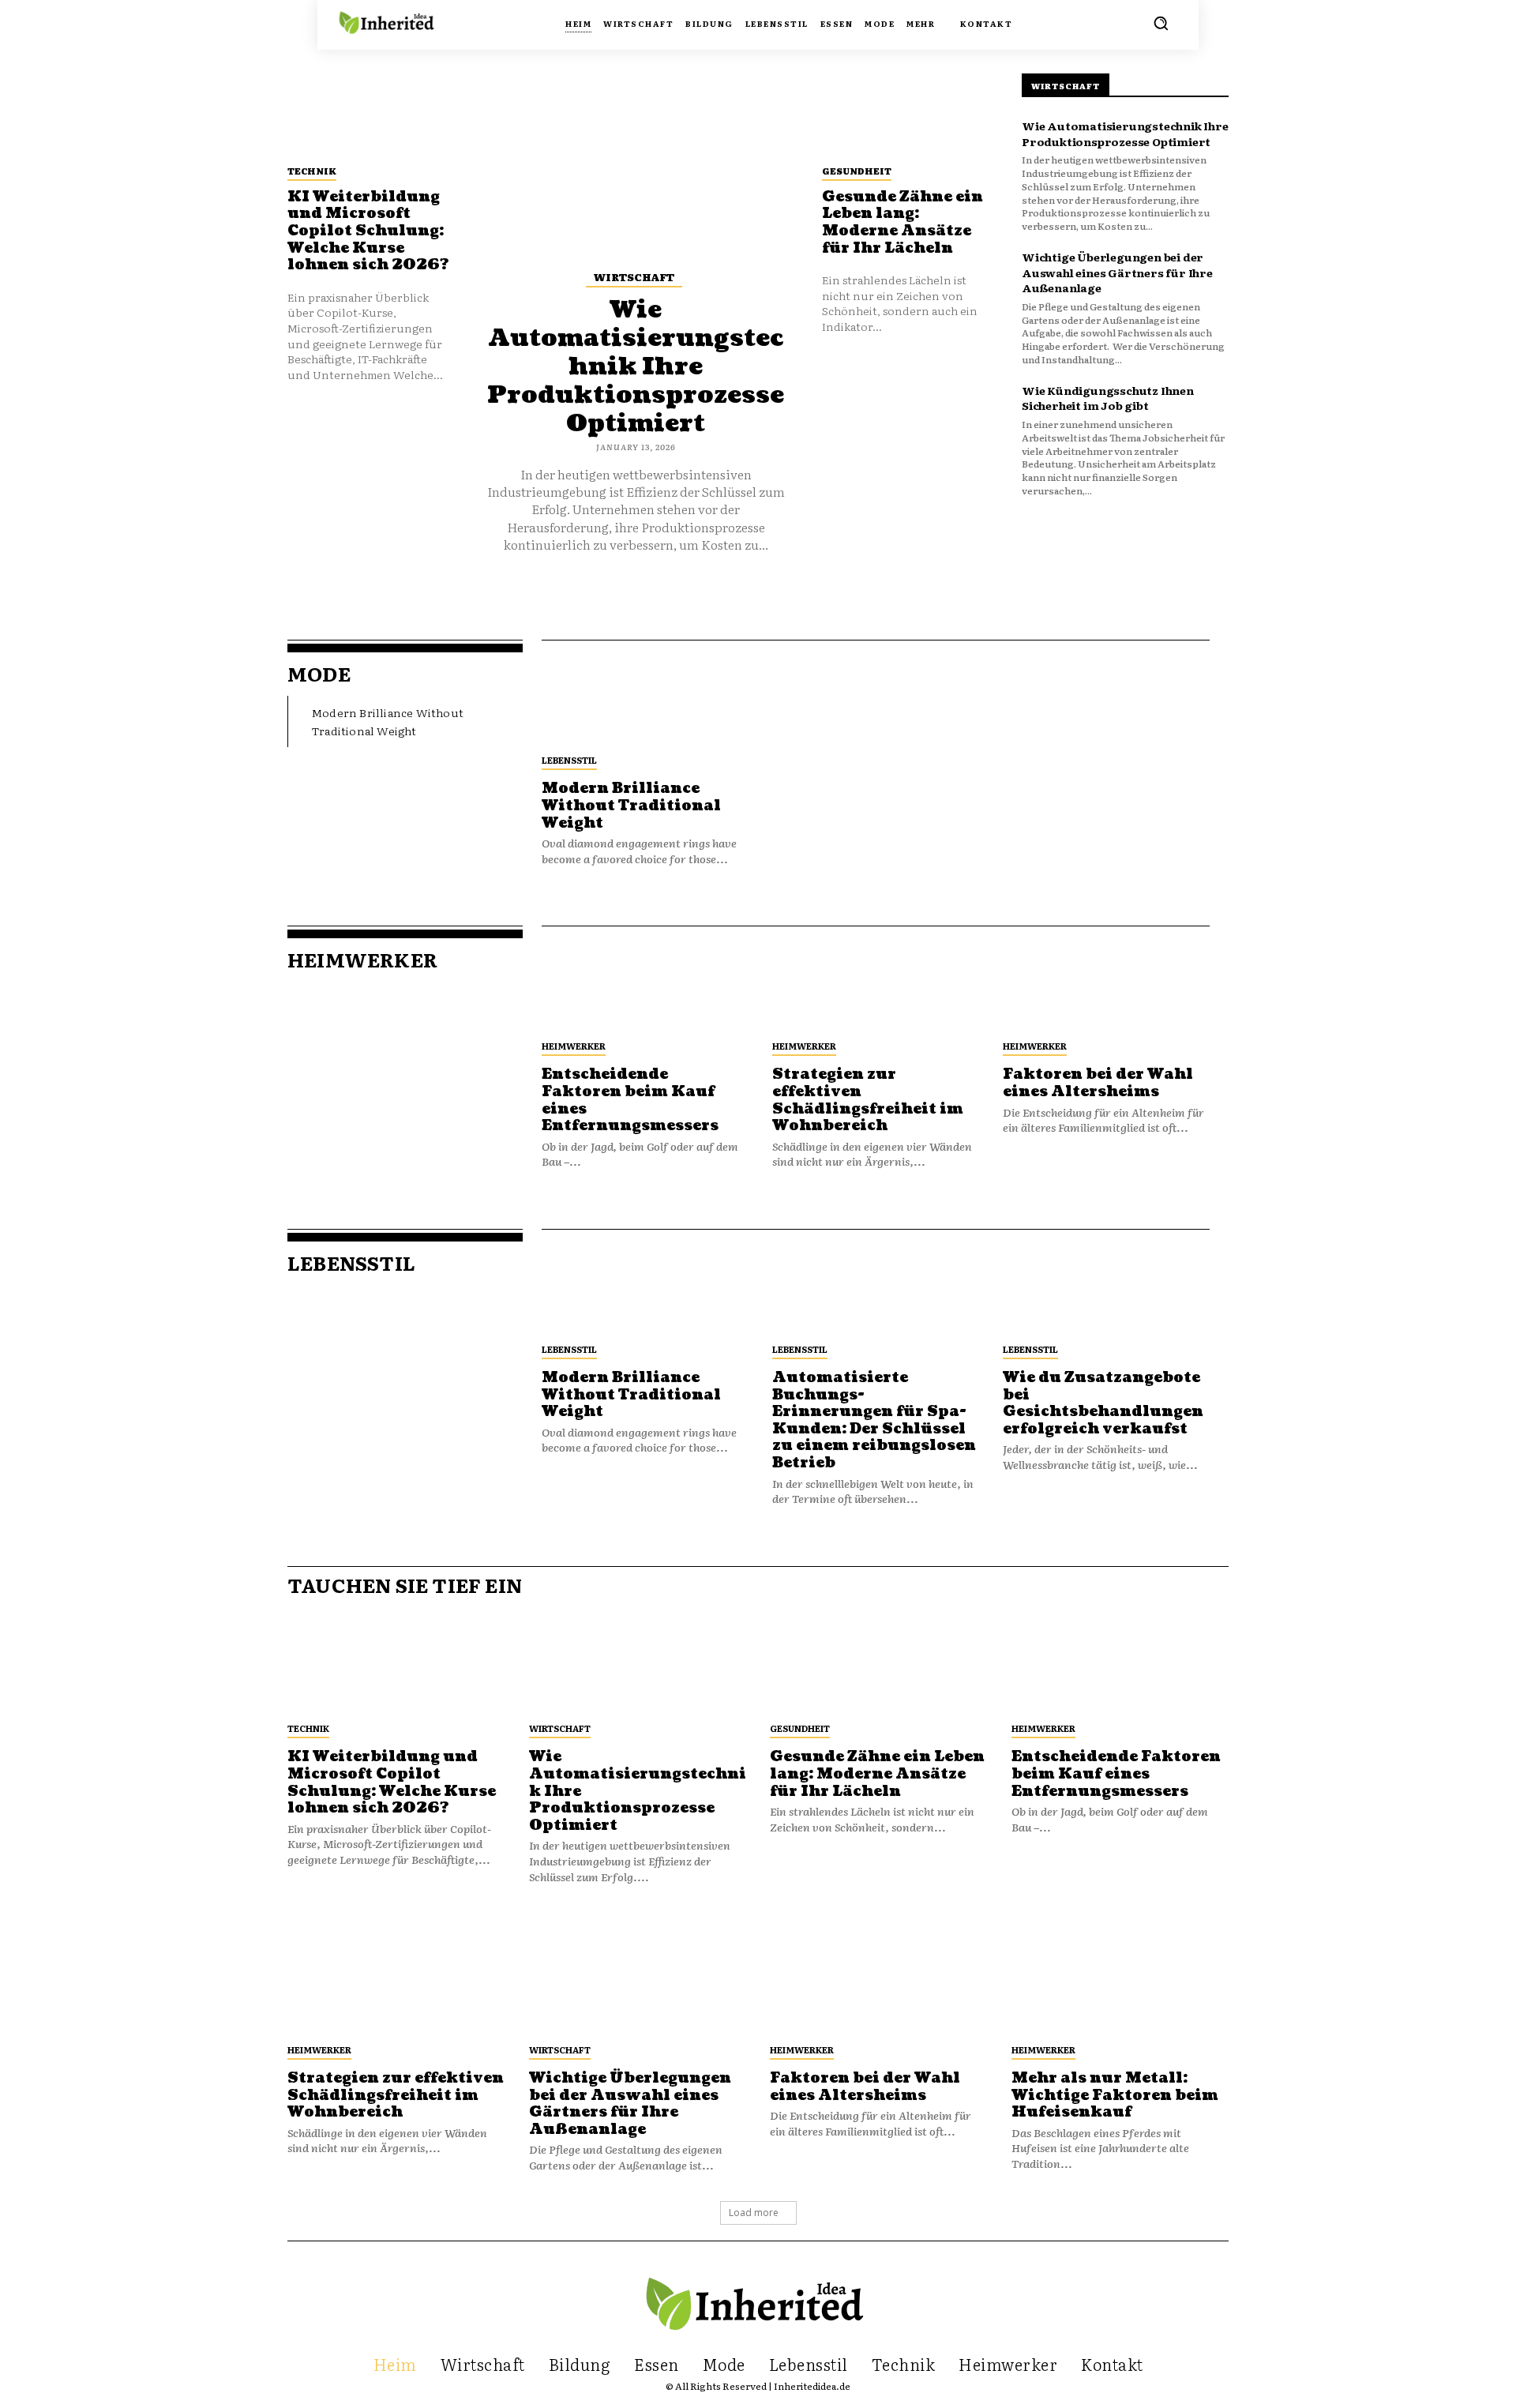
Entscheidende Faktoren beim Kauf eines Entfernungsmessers (630, 1100)
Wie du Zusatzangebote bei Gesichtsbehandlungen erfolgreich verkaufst (1103, 1403)
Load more (754, 2213)
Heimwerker (574, 1046)
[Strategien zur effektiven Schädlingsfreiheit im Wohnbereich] (876, 978)
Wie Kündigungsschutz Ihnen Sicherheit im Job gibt (1108, 398)
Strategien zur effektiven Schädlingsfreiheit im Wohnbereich (868, 1100)
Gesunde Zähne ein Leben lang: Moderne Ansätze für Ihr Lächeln (902, 223)
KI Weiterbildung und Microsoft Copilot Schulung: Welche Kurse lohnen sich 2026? (368, 231)
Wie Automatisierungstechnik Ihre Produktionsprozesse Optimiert (636, 366)
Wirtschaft (634, 277)
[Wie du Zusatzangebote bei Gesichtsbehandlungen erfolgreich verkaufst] (1106, 1281)
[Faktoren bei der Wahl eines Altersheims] (1106, 978)
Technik (312, 171)
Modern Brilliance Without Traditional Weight (631, 806)
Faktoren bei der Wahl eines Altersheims (1098, 1083)
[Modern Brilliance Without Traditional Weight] (645, 692)
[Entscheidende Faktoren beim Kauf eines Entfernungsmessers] (645, 978)
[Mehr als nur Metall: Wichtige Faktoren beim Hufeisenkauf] (1120, 1979)
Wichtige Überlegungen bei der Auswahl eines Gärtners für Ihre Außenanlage (1117, 272)
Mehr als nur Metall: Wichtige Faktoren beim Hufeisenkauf (1115, 2095)
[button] (1161, 23)
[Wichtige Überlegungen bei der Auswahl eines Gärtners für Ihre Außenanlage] (638, 1979)
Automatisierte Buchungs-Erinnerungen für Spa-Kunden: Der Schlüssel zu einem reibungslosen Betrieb (874, 1420)
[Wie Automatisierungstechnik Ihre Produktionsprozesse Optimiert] (636, 159)
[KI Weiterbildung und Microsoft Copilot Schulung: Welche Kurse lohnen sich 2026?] (369, 114)
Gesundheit (857, 171)
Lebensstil (569, 760)
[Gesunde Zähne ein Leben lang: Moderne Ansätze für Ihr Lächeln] (903, 114)
